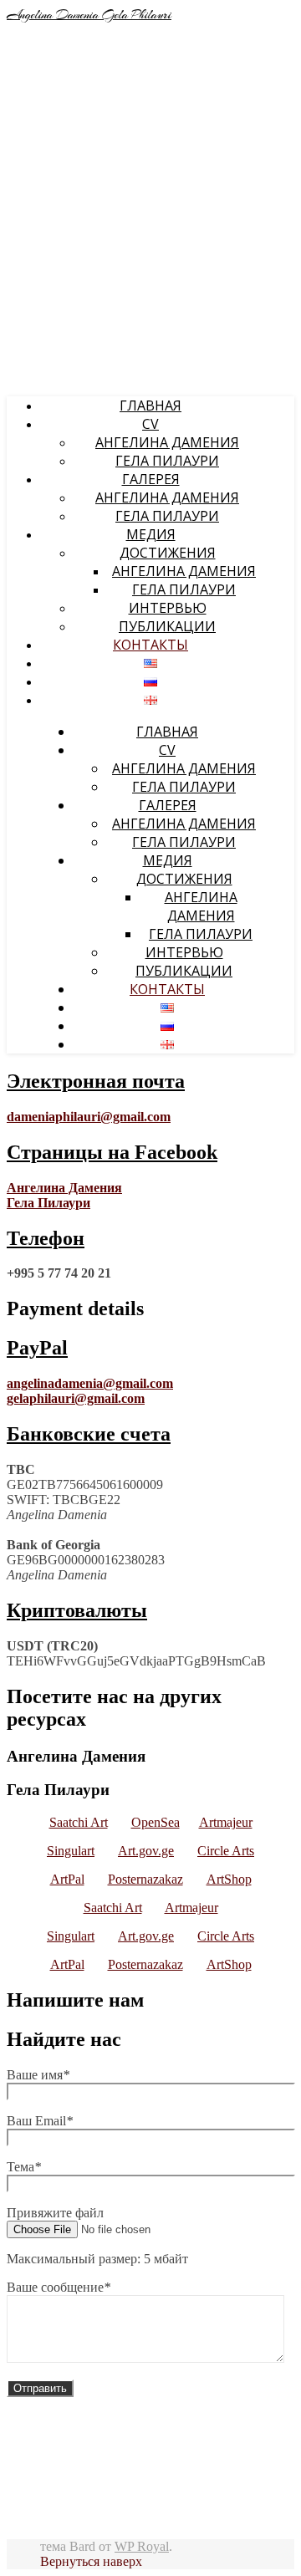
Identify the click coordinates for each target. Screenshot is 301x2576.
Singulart (71, 1851)
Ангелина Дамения (167, 442)
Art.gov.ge (146, 1851)
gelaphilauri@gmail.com (76, 1398)
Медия (151, 534)
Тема (24, 2167)
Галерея (151, 479)
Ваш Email (40, 2121)
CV (150, 424)
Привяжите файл (55, 2213)
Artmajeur (226, 1822)
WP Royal (142, 2546)
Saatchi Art (79, 1822)
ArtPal (67, 1879)
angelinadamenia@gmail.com (90, 1383)
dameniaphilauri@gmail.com (89, 1117)
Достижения (168, 553)
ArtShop (229, 1879)
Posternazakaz (145, 1879)
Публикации (167, 626)
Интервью (168, 608)
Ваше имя (38, 2075)
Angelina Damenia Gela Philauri (89, 15)
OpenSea (156, 1822)
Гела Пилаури (167, 461)
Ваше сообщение (59, 2287)
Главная (150, 406)
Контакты (150, 645)
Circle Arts (226, 1851)
